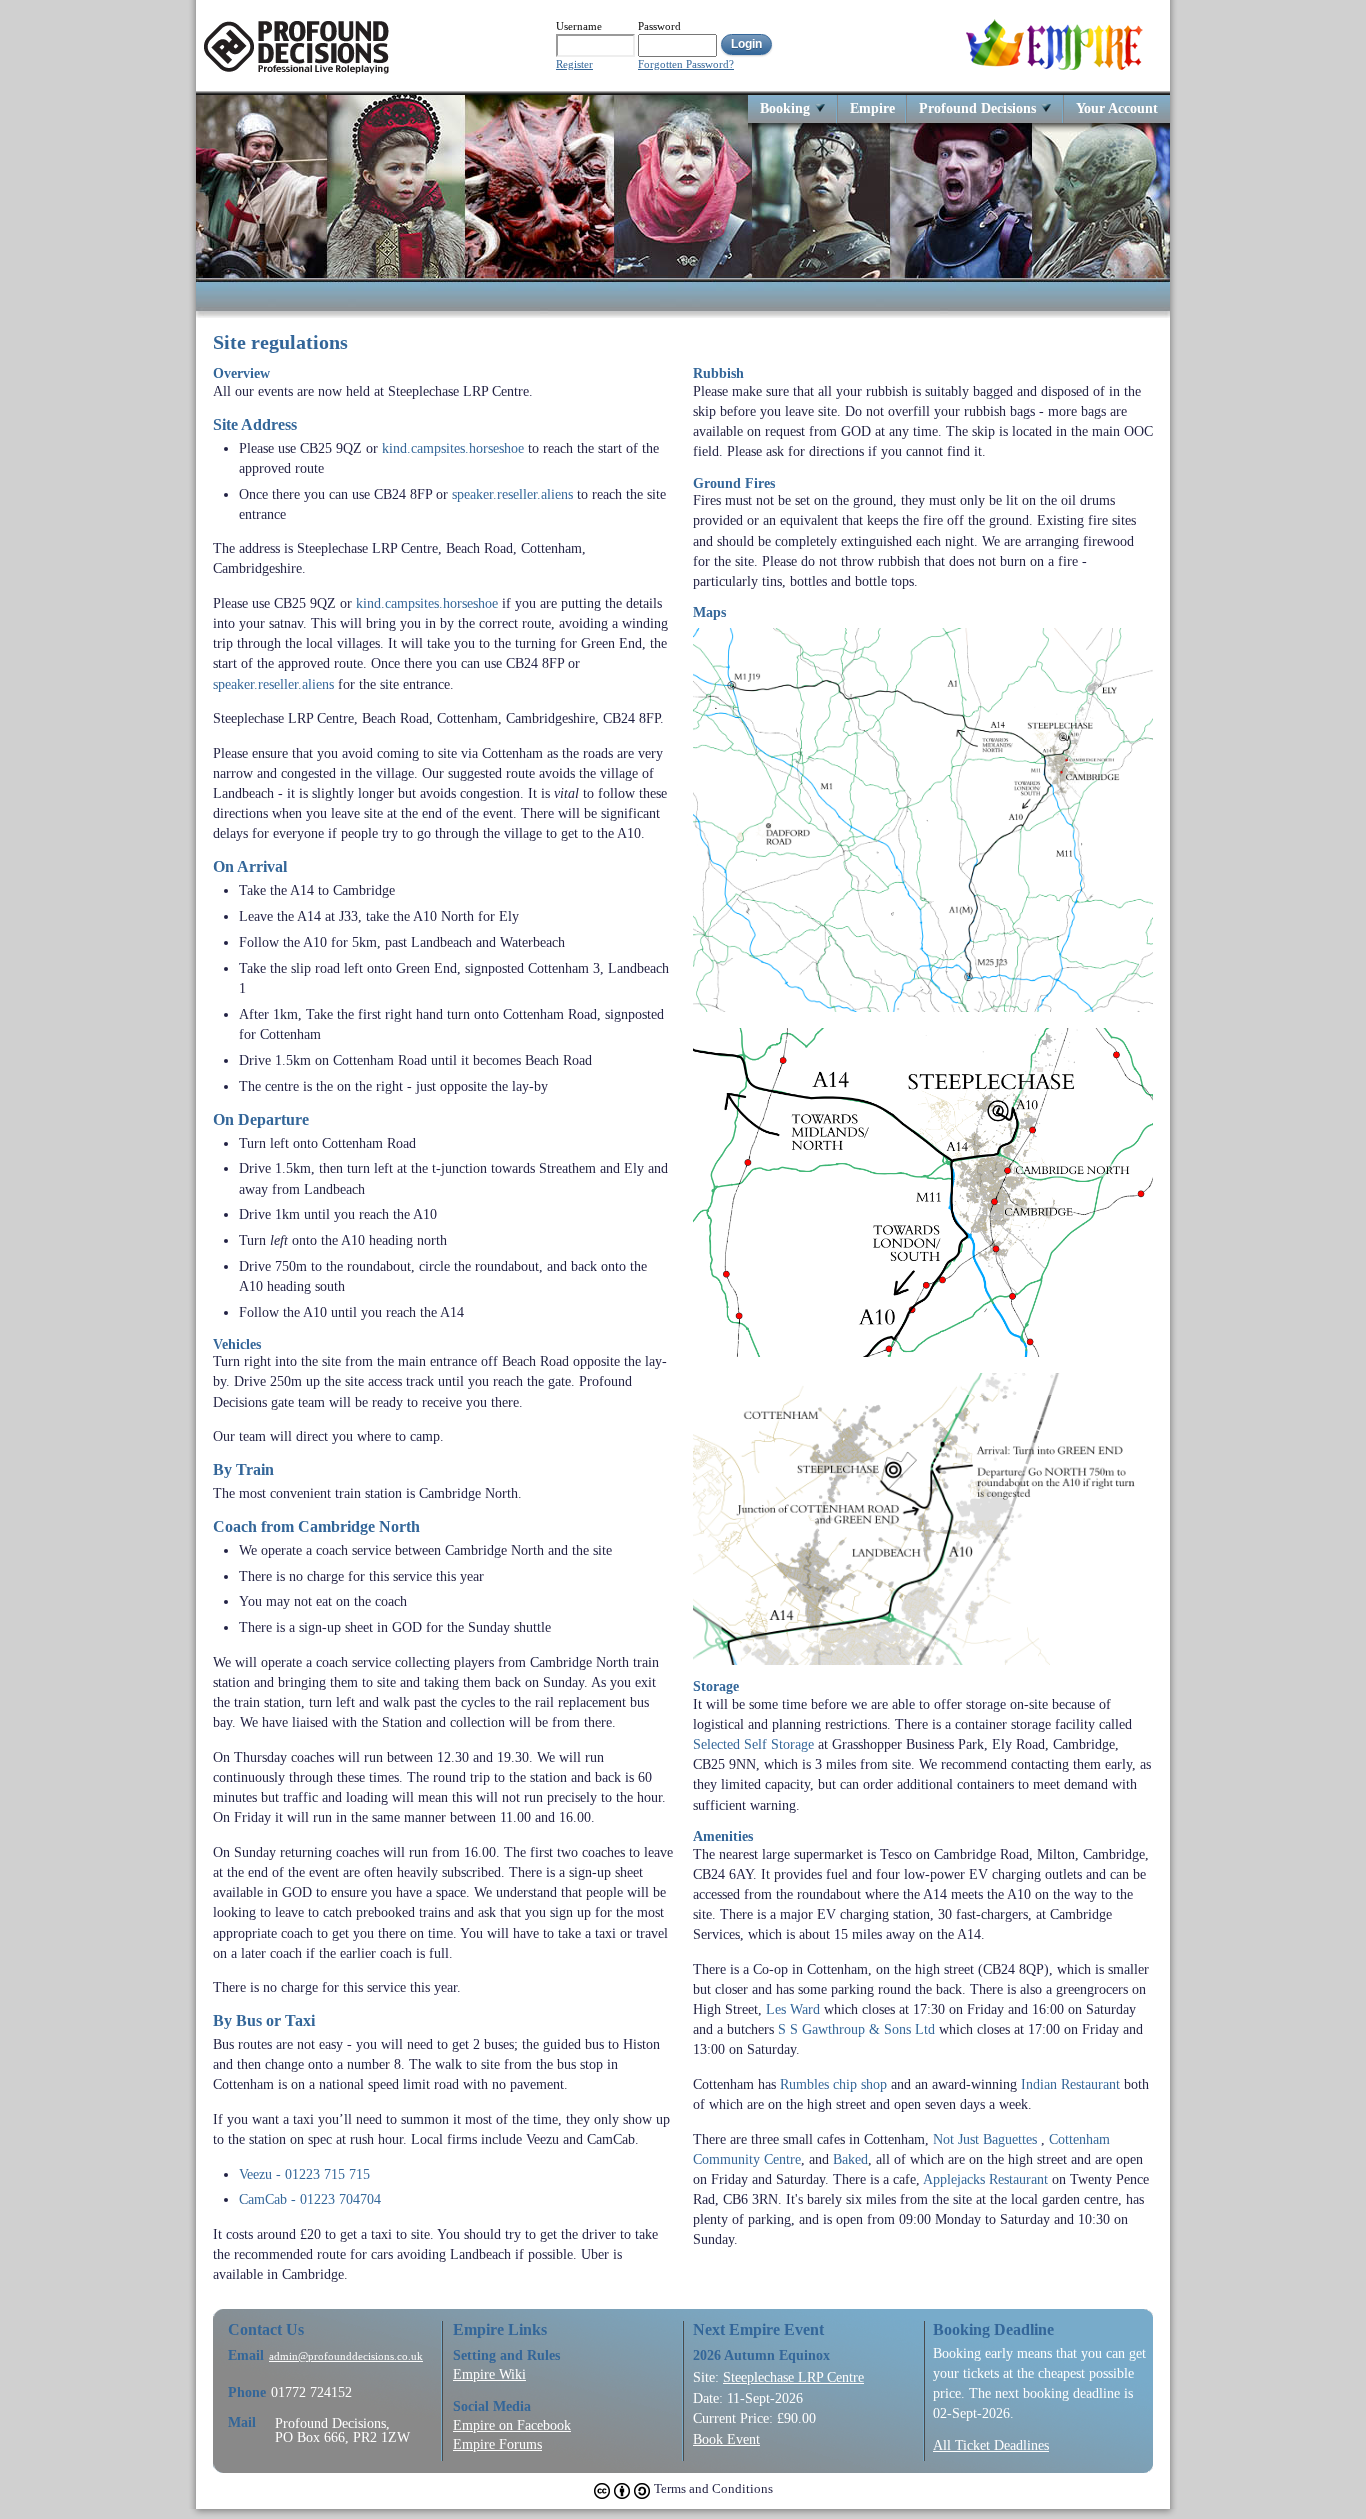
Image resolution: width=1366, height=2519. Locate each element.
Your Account (1117, 107)
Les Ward (793, 2009)
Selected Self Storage (753, 1744)
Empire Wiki (489, 2374)
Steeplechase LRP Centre (793, 2377)
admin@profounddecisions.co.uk (346, 2356)
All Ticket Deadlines (991, 2445)
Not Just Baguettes (985, 2139)
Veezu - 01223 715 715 (304, 2174)
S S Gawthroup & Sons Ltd (856, 2029)
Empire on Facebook (512, 2425)
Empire (872, 107)
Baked (850, 2159)
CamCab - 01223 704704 (310, 2199)
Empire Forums (497, 2444)
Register (574, 64)
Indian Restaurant (1070, 2084)
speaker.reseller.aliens (512, 494)
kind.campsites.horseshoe (453, 448)
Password (659, 26)
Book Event (726, 2439)
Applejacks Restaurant (985, 2179)
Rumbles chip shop (833, 2084)
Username (579, 26)
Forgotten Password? (686, 64)
